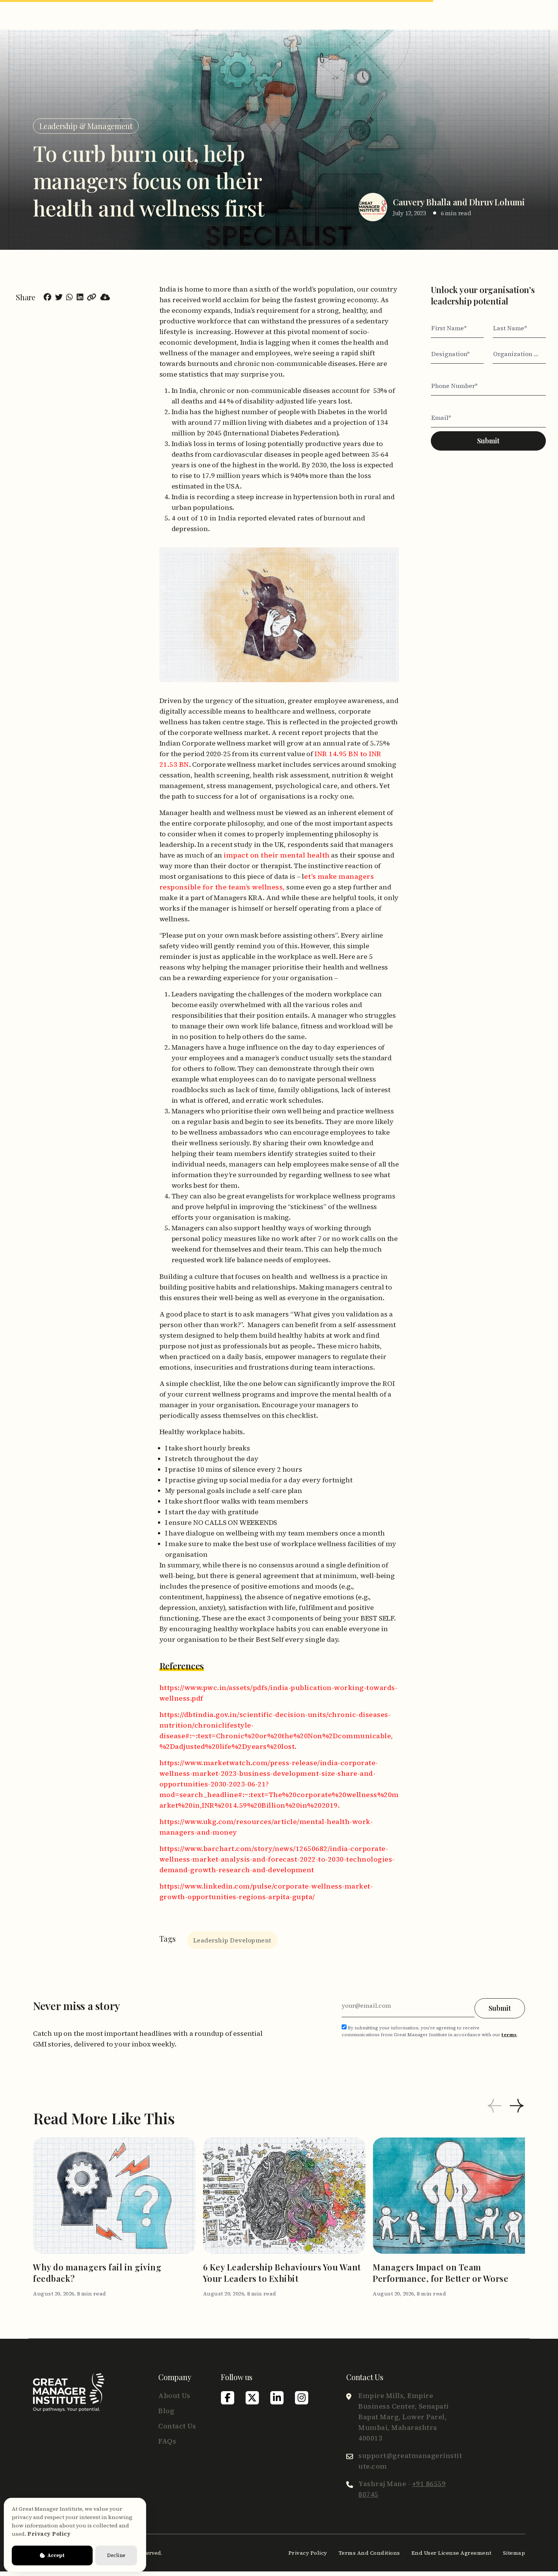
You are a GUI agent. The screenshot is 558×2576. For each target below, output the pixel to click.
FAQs (167, 2441)
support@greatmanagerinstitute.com (410, 2461)
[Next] (517, 2107)
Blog (166, 2411)
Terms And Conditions (369, 2553)
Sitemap (514, 2553)
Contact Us (177, 2426)
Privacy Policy (308, 2553)
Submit (488, 441)
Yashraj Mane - (402, 2489)
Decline (116, 2555)
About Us (174, 2395)
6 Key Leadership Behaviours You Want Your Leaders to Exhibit (282, 2273)
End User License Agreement (452, 2553)
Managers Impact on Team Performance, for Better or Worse (441, 2273)
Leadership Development (232, 1940)
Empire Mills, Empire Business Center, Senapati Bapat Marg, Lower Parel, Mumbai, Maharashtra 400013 (404, 2417)
